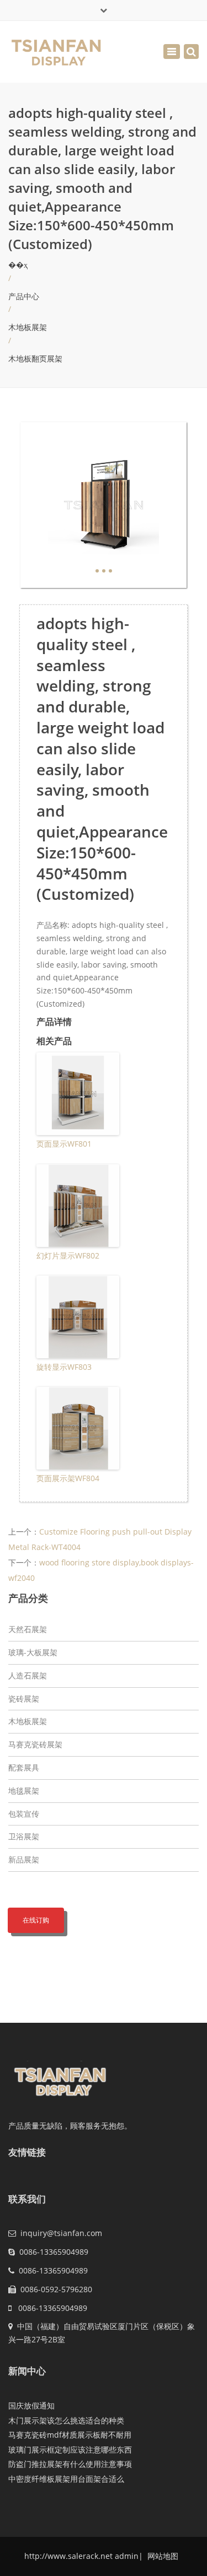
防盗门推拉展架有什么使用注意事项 (70, 2464)
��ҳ (18, 265)
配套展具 (24, 1767)
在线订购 (36, 1920)
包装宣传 (24, 1814)
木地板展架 (28, 327)
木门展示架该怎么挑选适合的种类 (66, 2420)
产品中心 (24, 296)
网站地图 (162, 2556)
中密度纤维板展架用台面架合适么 (66, 2479)
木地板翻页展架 (35, 358)
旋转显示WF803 (64, 1367)
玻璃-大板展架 (33, 1652)
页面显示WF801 (64, 1144)
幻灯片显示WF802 (68, 1255)
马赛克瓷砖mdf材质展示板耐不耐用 (70, 2435)
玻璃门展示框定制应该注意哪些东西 (70, 2450)
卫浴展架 (24, 1836)
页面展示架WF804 (68, 1478)
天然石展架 (28, 1629)
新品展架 (24, 1859)
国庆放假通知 (31, 2405)
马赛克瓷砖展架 (35, 1744)
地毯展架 (24, 1791)
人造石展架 (28, 1675)
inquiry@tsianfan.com (61, 2233)
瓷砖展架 (24, 1699)
